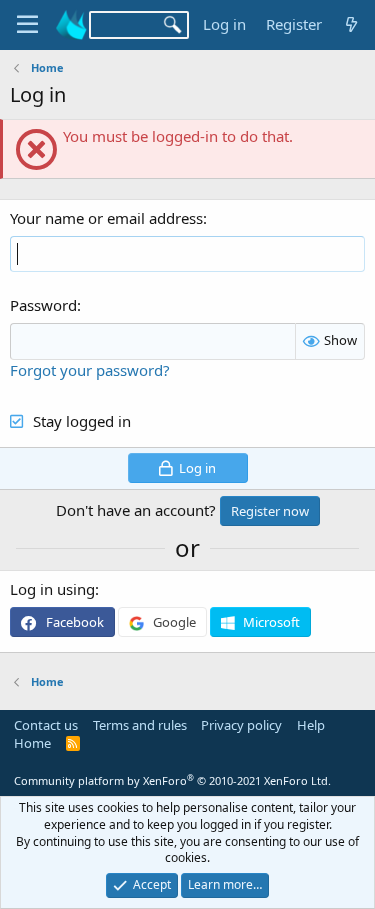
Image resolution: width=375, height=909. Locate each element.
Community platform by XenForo (172, 780)
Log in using (52, 589)
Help (311, 725)
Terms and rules (140, 725)
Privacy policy (241, 725)
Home (32, 743)
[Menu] (27, 25)
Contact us (46, 725)
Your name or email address (106, 218)
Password (43, 305)
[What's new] (351, 24)
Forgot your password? (90, 370)
